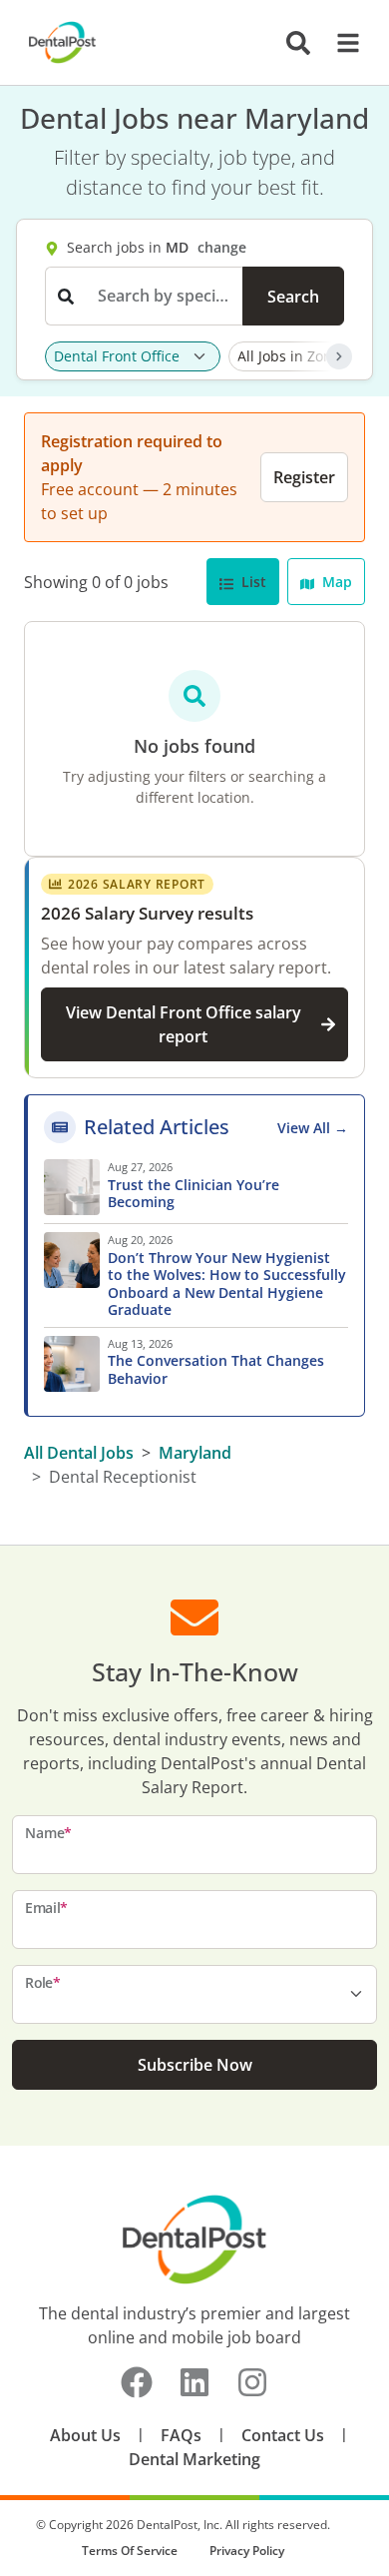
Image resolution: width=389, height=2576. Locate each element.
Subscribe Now (195, 2065)
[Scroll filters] (339, 356)
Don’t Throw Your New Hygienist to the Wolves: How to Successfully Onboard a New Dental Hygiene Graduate (227, 1284)
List (252, 582)
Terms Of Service (130, 2551)
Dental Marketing (194, 2459)
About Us (85, 2435)
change (222, 247)
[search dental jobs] (298, 43)
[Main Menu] (342, 43)
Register (304, 477)
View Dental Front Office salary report (184, 1024)
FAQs (181, 2435)
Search (293, 297)
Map (335, 582)
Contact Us (283, 2435)
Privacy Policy (247, 2551)
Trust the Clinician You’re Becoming (194, 1194)
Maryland (195, 1453)
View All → (313, 1128)
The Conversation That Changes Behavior (216, 1369)
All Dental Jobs (79, 1453)
